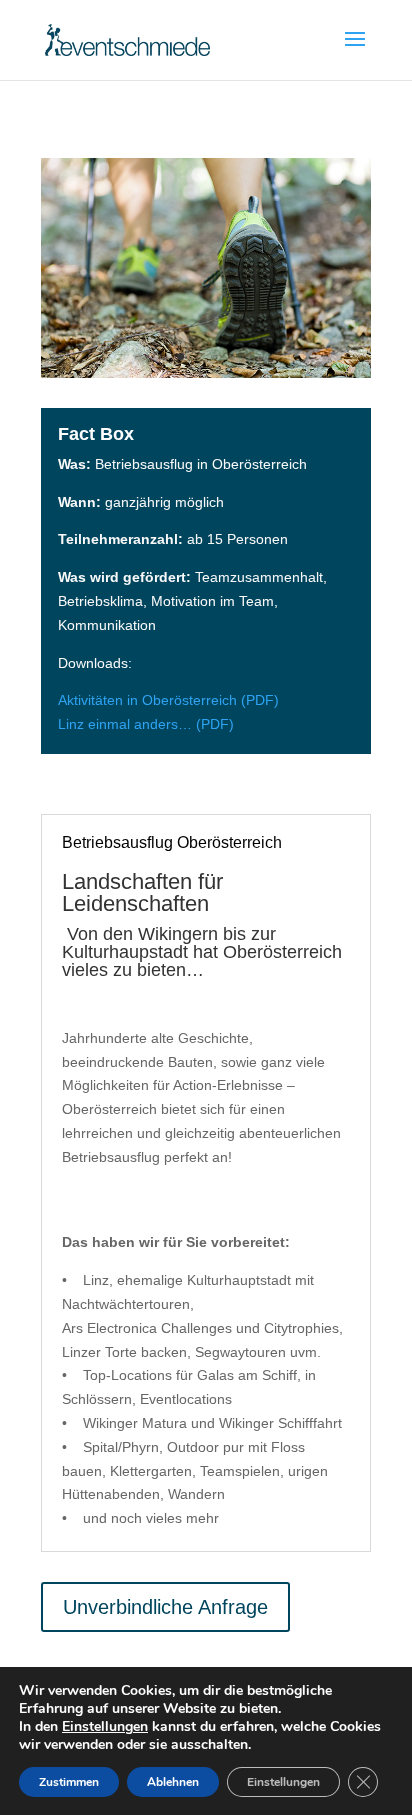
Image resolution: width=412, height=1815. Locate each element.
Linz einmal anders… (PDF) (146, 724)
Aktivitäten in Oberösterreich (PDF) (168, 700)
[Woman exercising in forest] (206, 373)
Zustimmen (69, 1782)
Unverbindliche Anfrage (165, 1607)
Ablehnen (173, 1782)
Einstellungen (105, 1727)
